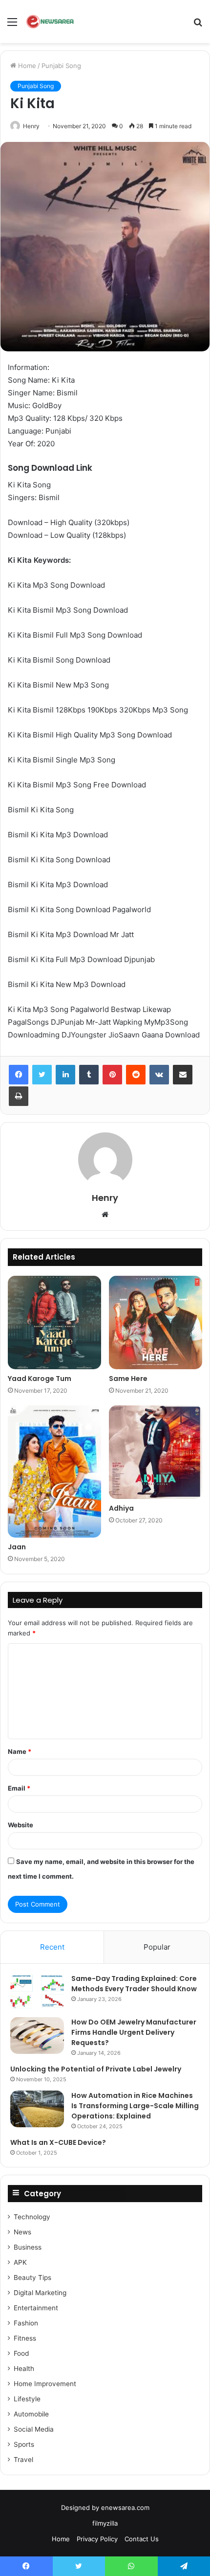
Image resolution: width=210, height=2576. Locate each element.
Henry (31, 126)
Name (20, 1751)
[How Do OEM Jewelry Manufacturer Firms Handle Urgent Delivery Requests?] (37, 2035)
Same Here (128, 1379)
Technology (32, 2217)
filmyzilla (105, 2523)
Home (26, 66)
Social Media (34, 2429)
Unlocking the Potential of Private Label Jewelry (96, 2069)
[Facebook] (19, 1075)
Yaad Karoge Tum (40, 1379)
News (22, 2232)
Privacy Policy (97, 2539)
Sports (24, 2444)
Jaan (17, 1547)
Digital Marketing (40, 2293)
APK (20, 2262)
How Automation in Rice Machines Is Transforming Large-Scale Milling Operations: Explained (135, 2106)
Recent (52, 1947)
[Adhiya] (156, 1452)
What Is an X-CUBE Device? (58, 2142)
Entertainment (36, 2308)
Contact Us (142, 2539)
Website (21, 1825)
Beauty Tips (32, 2277)
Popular (157, 1947)
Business (28, 2247)
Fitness (25, 2338)
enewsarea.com (125, 2507)
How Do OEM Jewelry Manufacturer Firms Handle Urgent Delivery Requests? (134, 2032)
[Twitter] (42, 1075)
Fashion (26, 2323)
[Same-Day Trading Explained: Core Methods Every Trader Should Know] (37, 1992)
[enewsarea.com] (51, 22)
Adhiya (121, 1508)
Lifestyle (27, 2399)
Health (24, 2369)
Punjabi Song (61, 66)
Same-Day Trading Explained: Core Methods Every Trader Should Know (134, 1984)
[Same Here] (156, 1322)
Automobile (31, 2414)
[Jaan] (54, 1472)
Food (21, 2353)
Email (19, 1788)
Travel (23, 2460)
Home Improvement (45, 2384)
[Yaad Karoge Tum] (54, 1322)
